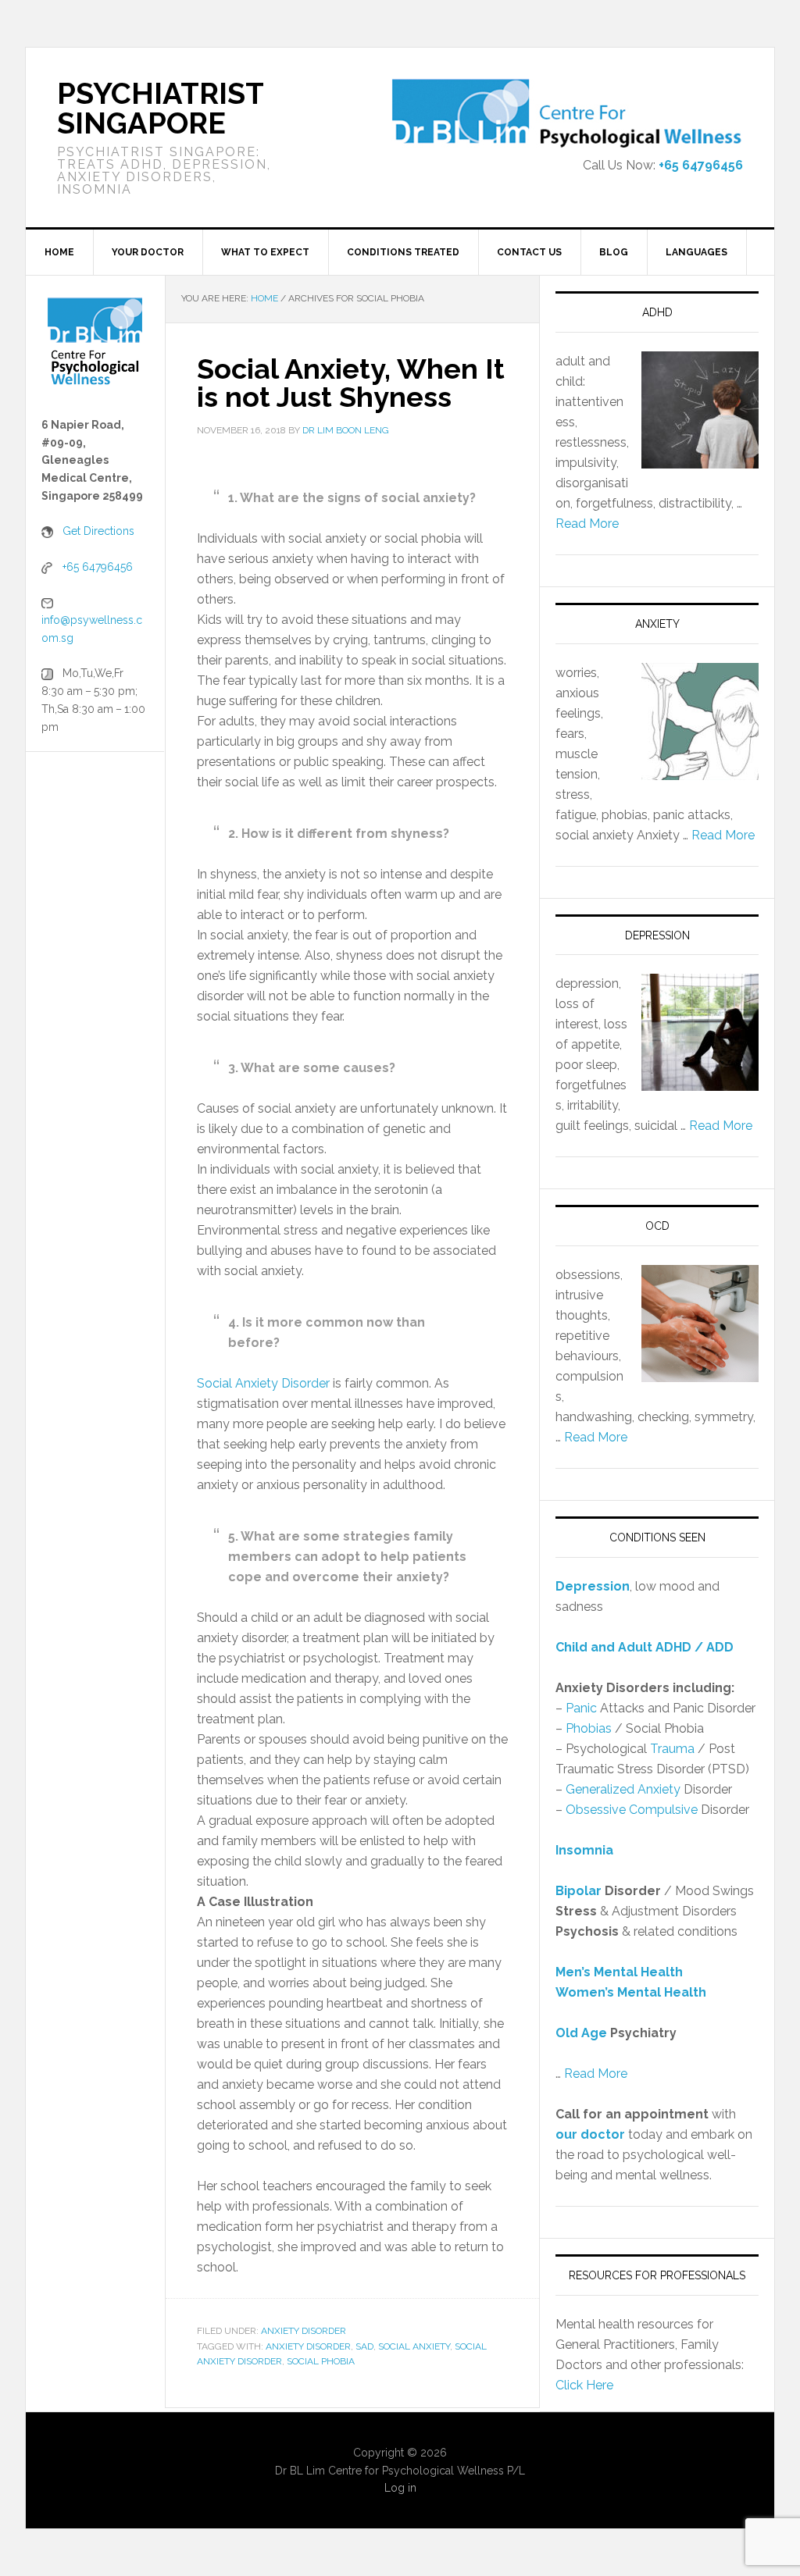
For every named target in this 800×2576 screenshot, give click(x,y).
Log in (400, 2488)
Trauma (672, 1749)
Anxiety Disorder (304, 2331)
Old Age (581, 2033)
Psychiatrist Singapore (160, 108)
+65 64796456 (701, 165)
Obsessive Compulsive (632, 1810)
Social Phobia (321, 2361)
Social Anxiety (414, 2346)
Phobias (589, 1728)
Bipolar (579, 1891)
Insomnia (584, 1850)
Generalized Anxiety (623, 1789)
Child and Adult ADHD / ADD (645, 1647)
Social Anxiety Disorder (263, 1383)
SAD (364, 2346)
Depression (593, 1586)
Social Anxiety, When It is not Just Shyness (351, 383)
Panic (581, 1708)
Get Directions (98, 531)
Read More (587, 524)
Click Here (584, 2385)
